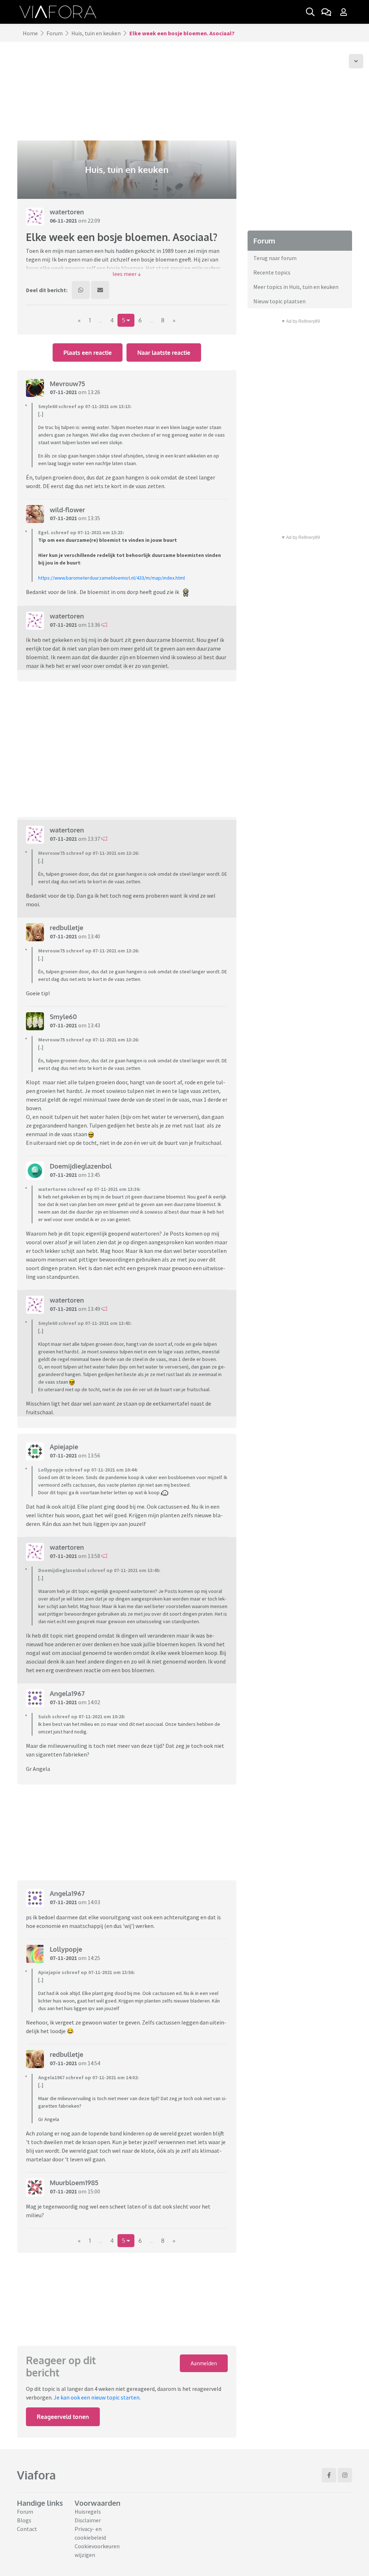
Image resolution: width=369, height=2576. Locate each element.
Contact (27, 2529)
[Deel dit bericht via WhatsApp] (81, 290)
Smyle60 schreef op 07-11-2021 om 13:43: (85, 1323)
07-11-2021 (63, 392)
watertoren (67, 212)
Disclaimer (88, 2520)
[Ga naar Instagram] (345, 2475)
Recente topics (272, 272)
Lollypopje (66, 1949)
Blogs (24, 2520)
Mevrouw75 (67, 384)
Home (30, 33)
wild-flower (67, 510)
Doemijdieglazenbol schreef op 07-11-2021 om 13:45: (99, 1570)
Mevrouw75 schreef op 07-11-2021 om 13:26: (89, 853)
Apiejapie (64, 1447)
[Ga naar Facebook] (329, 2475)
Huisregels (88, 2512)
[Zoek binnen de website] (310, 12)
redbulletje (66, 928)
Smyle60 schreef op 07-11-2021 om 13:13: (85, 406)
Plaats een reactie (88, 353)
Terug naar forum (275, 258)
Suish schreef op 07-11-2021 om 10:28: (82, 1716)
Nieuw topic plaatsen (279, 301)
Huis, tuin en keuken (96, 33)
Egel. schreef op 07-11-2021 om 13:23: (81, 532)
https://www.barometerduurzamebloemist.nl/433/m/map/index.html (112, 578)
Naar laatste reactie (164, 353)
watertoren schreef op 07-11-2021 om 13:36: (89, 1189)
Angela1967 (67, 1693)
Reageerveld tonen (63, 2417)
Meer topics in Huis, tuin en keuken (296, 287)
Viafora (36, 2475)
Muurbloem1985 (74, 2183)
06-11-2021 (63, 220)
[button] (127, 274)
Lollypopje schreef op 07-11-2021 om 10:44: (88, 1470)
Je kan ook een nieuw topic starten (97, 2397)
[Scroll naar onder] (356, 61)
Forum (55, 33)
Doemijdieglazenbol (81, 1166)
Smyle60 (63, 1017)
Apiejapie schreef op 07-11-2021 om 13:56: (86, 1972)
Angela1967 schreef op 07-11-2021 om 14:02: (88, 2077)
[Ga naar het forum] (326, 12)
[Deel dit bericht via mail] (100, 290)
